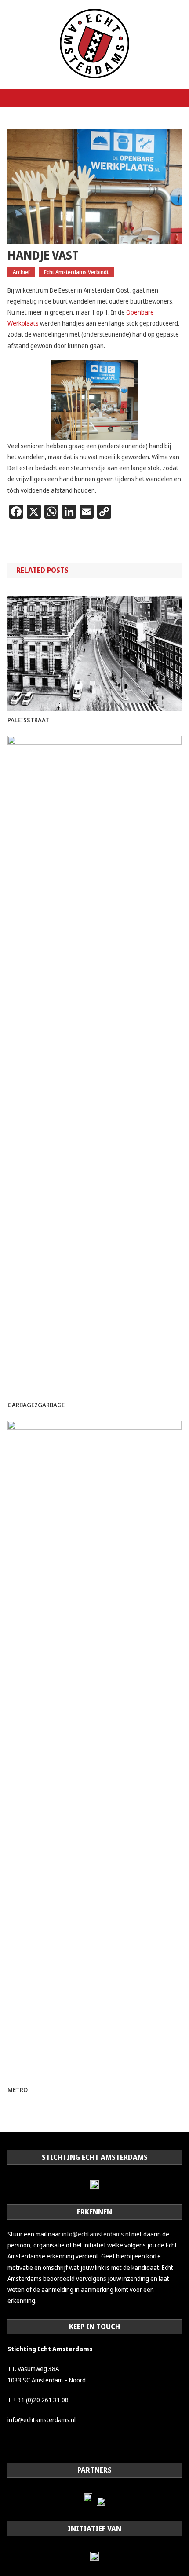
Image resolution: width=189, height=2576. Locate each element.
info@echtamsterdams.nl (96, 2234)
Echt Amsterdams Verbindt (76, 272)
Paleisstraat (28, 720)
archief (21, 272)
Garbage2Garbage (36, 1405)
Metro (18, 2090)
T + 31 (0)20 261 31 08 (38, 2400)
